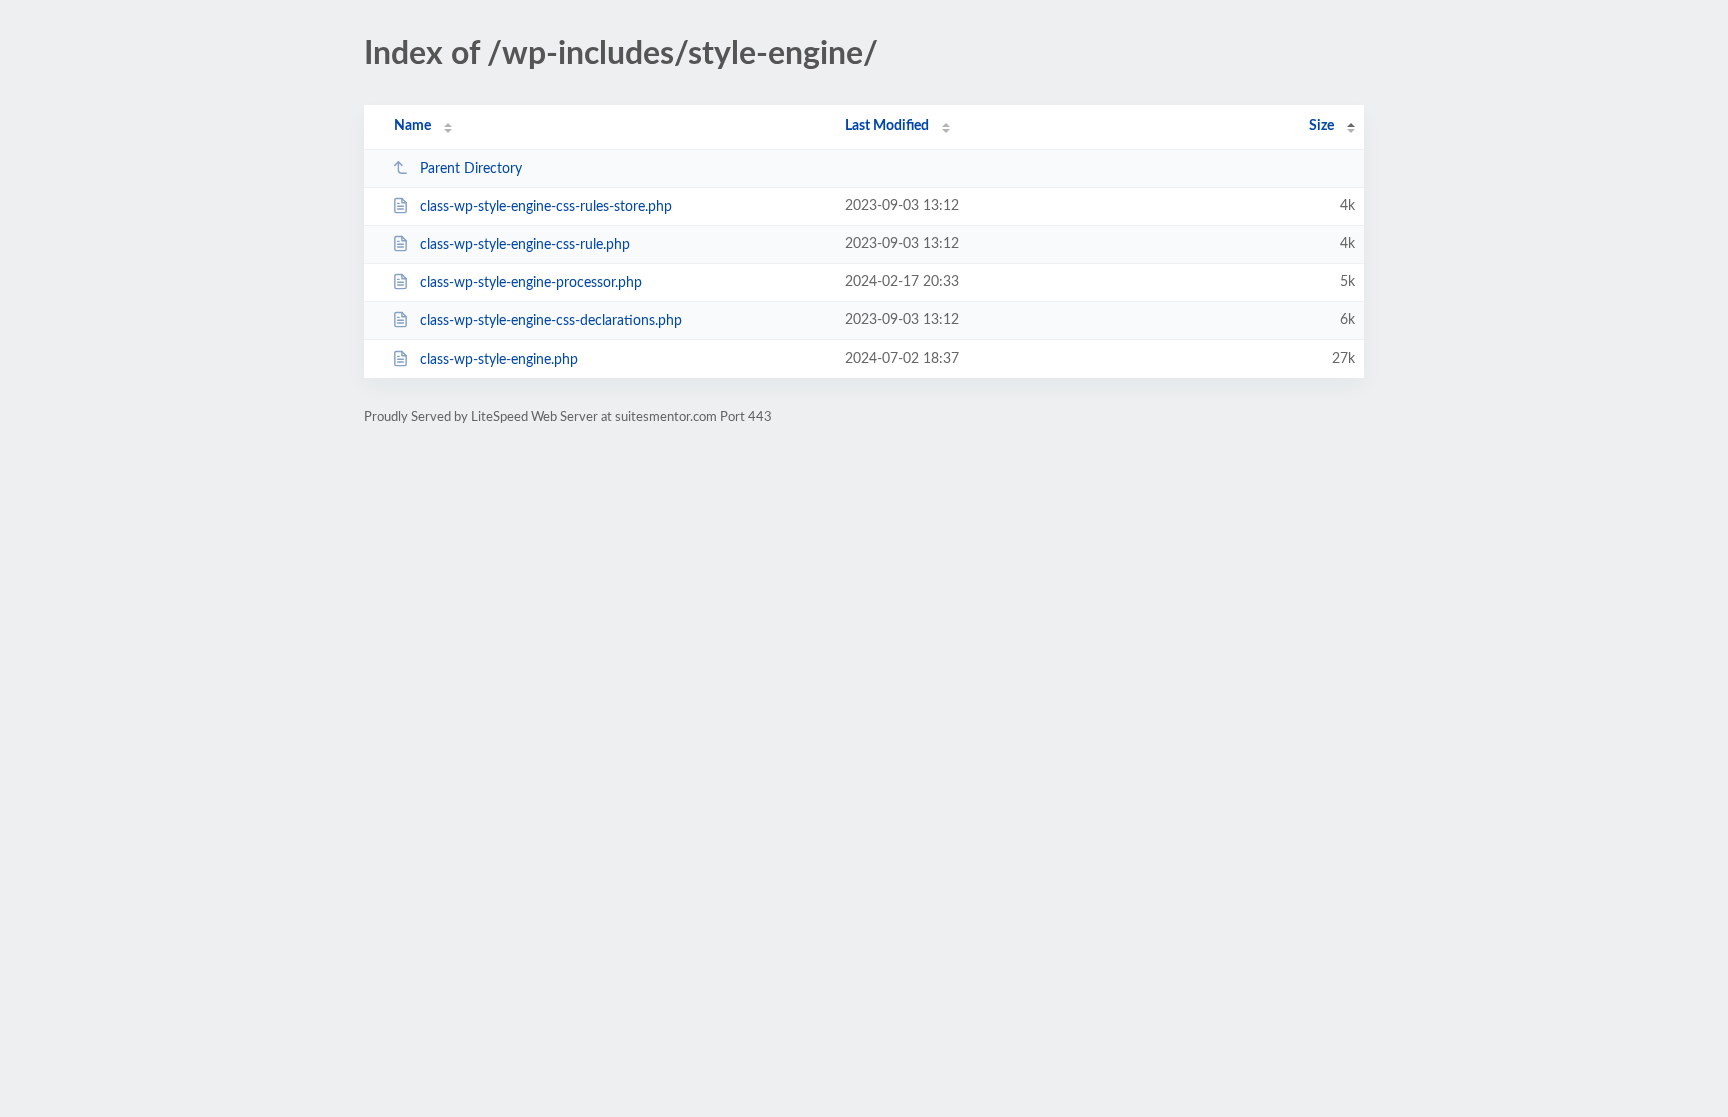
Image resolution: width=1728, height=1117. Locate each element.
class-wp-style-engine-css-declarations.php (551, 321)
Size (1321, 126)
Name (412, 126)
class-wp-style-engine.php (499, 360)
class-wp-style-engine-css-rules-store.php (546, 207)
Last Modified (887, 126)
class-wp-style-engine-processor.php (531, 283)
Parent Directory (471, 169)
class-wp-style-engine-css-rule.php (525, 245)
